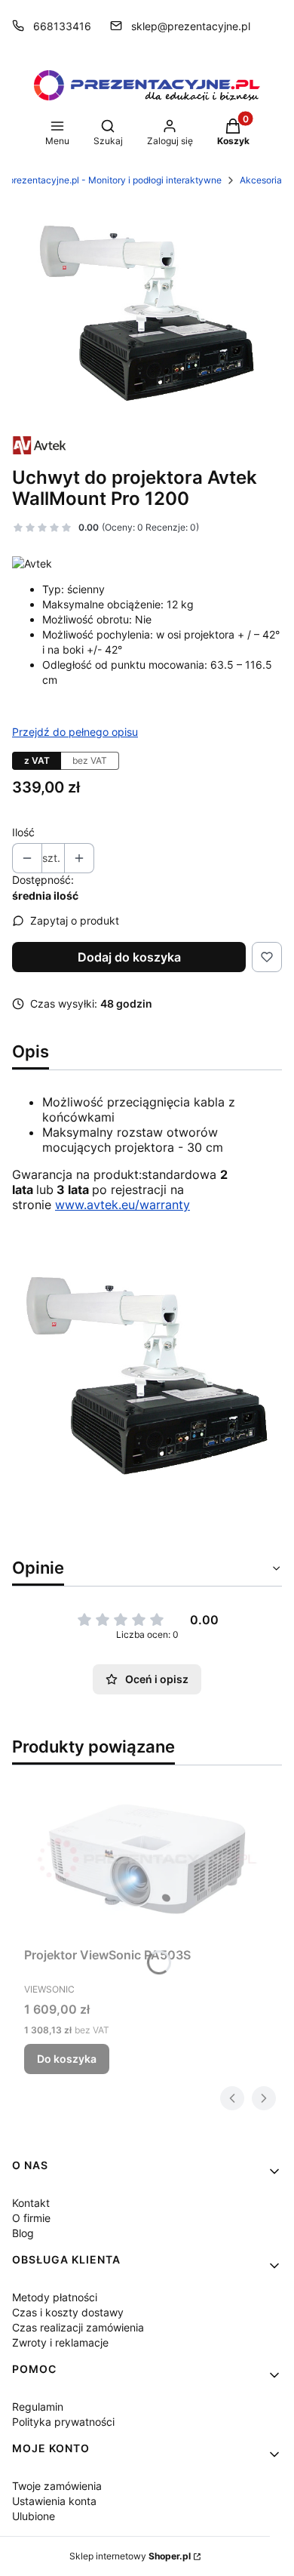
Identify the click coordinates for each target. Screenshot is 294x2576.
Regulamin (38, 2407)
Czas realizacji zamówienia (78, 2327)
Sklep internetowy (130, 2556)
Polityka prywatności (63, 2422)
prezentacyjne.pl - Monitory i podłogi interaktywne (115, 180)
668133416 (62, 26)
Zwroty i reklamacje (60, 2342)
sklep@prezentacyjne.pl (191, 26)
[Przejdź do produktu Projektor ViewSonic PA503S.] (147, 1859)
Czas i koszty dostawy (68, 2312)
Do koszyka (67, 2059)
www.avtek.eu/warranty (122, 1205)
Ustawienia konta (54, 2501)
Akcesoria (261, 180)
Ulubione (34, 2516)
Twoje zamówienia (57, 2486)
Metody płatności (55, 2297)
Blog (23, 2233)
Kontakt (31, 2203)
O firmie (31, 2218)
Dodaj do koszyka (129, 957)
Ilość (23, 832)
